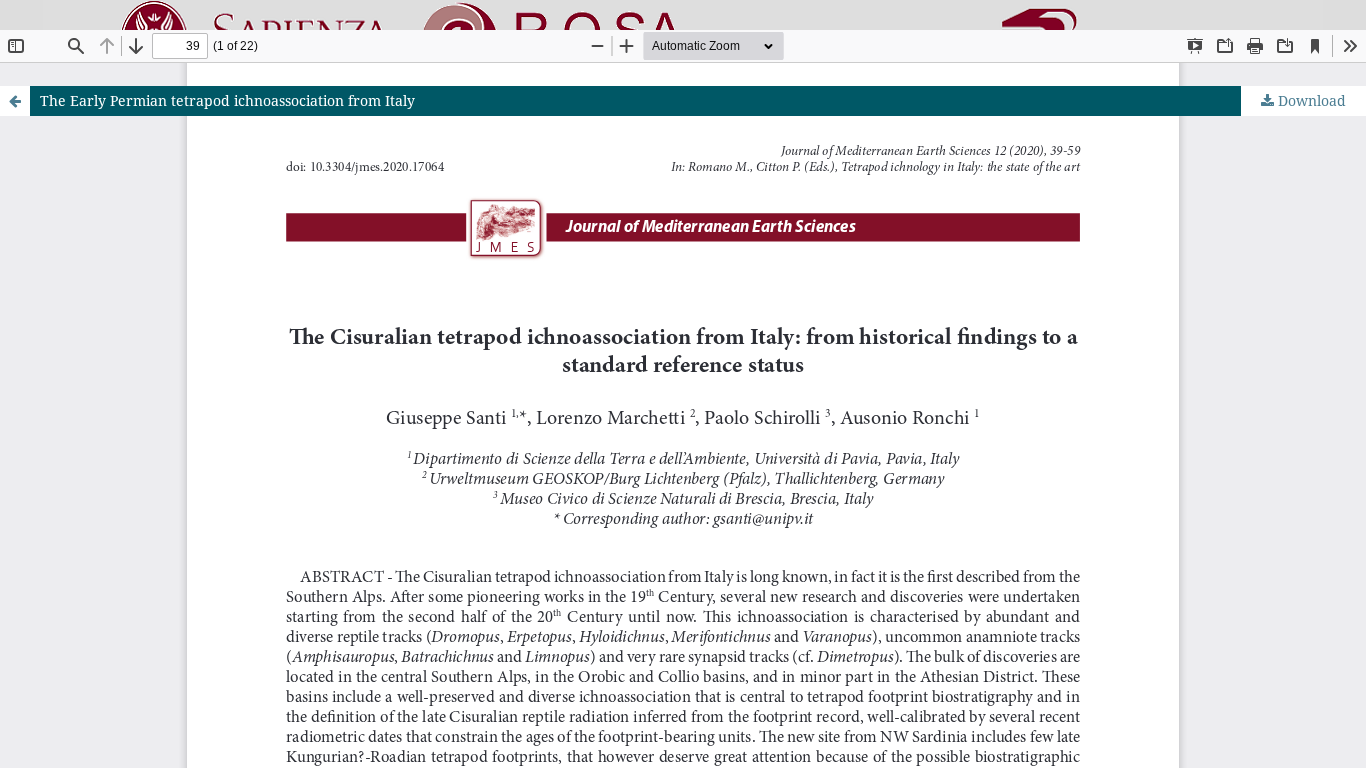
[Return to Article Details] (15, 101)
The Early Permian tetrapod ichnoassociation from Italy (227, 100)
